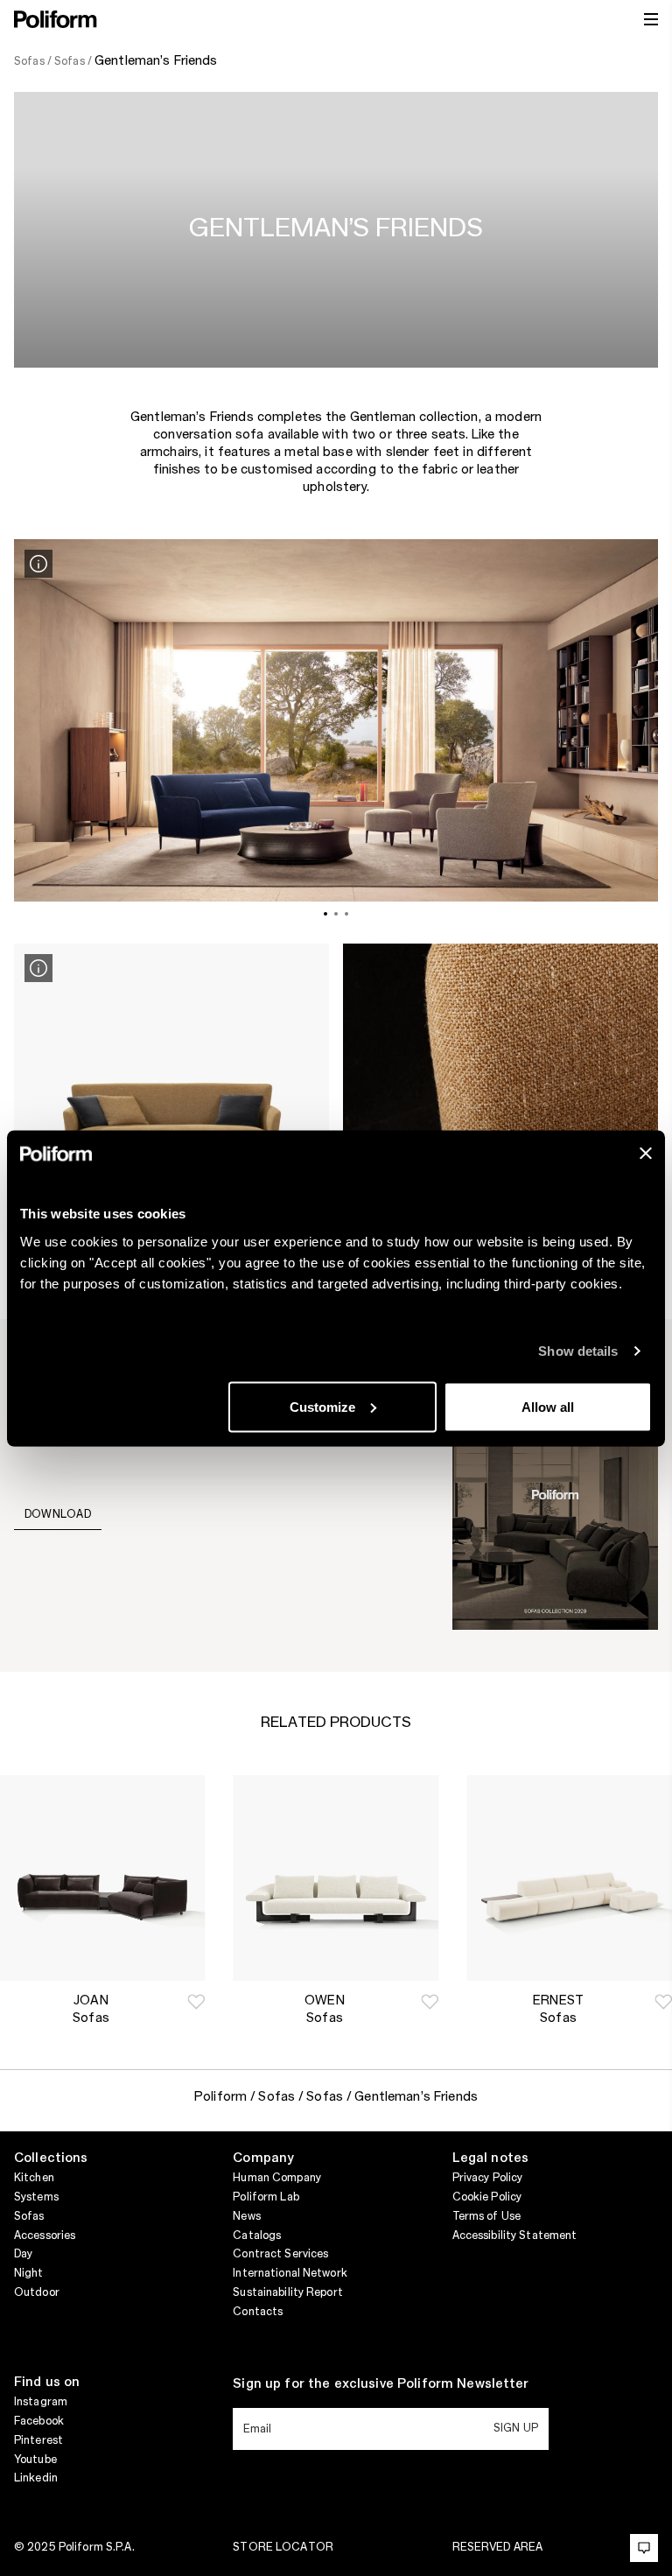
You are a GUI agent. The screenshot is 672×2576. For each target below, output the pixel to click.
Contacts (258, 2312)
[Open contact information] (644, 2548)
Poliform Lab (266, 2197)
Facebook (39, 2421)
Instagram (41, 2402)
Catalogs (257, 2236)
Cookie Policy (487, 2197)
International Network (290, 2273)
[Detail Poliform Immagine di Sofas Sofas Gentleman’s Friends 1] (38, 564)
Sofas (29, 2216)
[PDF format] (555, 1494)
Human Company (277, 2178)
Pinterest (38, 2440)
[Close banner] (646, 1153)
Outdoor (37, 2292)
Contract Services (280, 2254)
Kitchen (34, 2178)
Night (29, 2273)
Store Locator (283, 2547)
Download (58, 1514)
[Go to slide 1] (325, 914)
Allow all (548, 1406)
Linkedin (36, 2478)
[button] (196, 2002)
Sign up (516, 2428)
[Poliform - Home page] (56, 19)
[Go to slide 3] (346, 914)
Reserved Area (498, 2547)
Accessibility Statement (515, 2236)
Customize (322, 1406)
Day (23, 2254)
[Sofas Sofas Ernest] (569, 1878)
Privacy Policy (488, 2178)
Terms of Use (486, 2216)
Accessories (45, 2236)
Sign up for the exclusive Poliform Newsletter (381, 2384)
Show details (578, 1351)
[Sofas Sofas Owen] (336, 1878)
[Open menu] (651, 19)
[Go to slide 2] (336, 914)
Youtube (35, 2460)
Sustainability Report (288, 2292)
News (246, 2216)
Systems (36, 2197)
